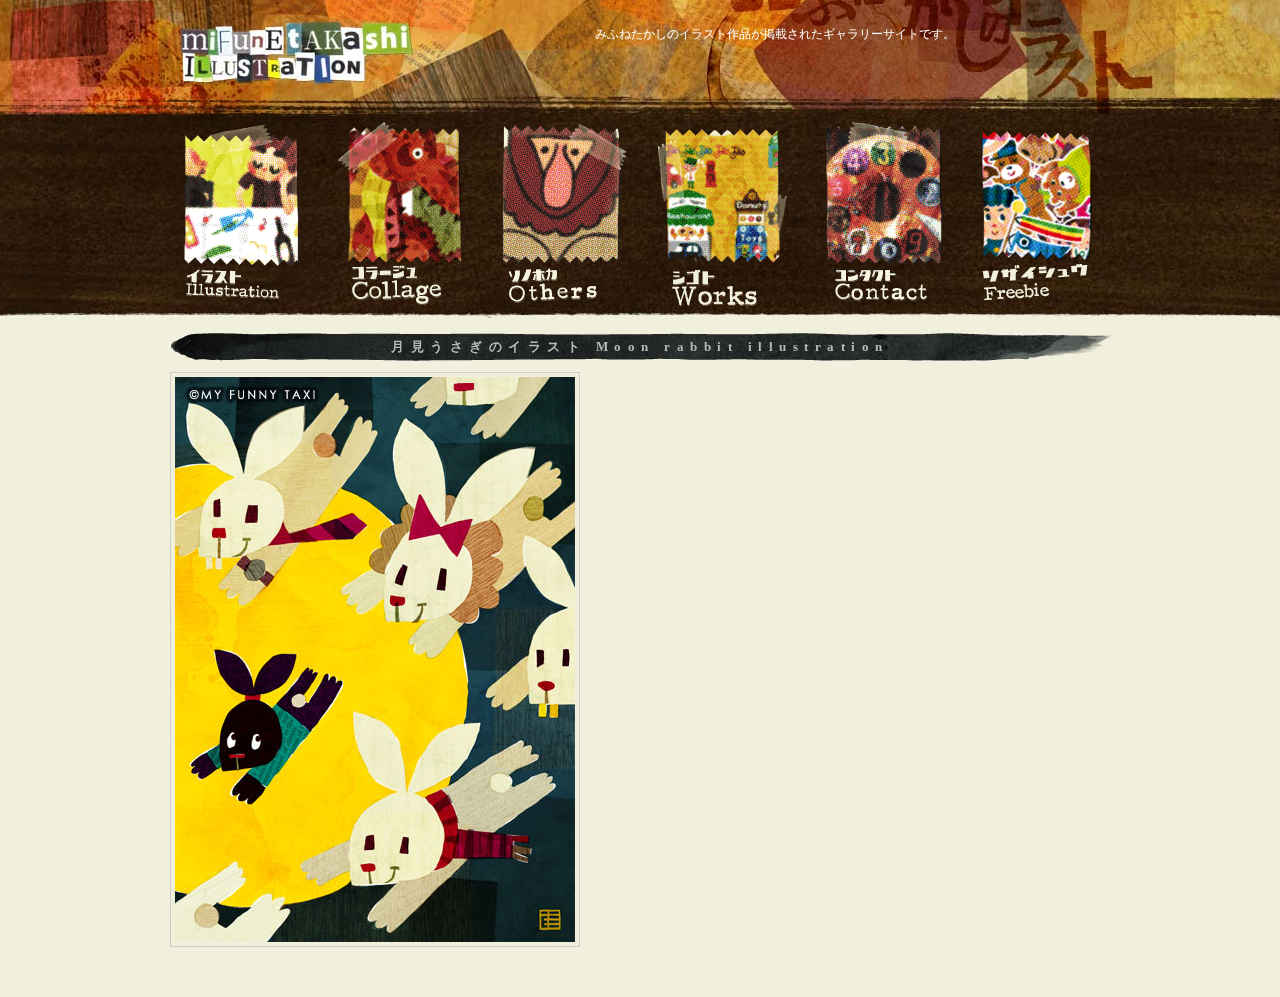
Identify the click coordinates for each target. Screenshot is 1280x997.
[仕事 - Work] (722, 302)
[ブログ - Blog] (1037, 302)
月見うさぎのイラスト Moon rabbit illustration (640, 346)
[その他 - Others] (562, 302)
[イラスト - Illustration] (242, 302)
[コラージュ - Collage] (402, 302)
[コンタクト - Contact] (882, 302)
